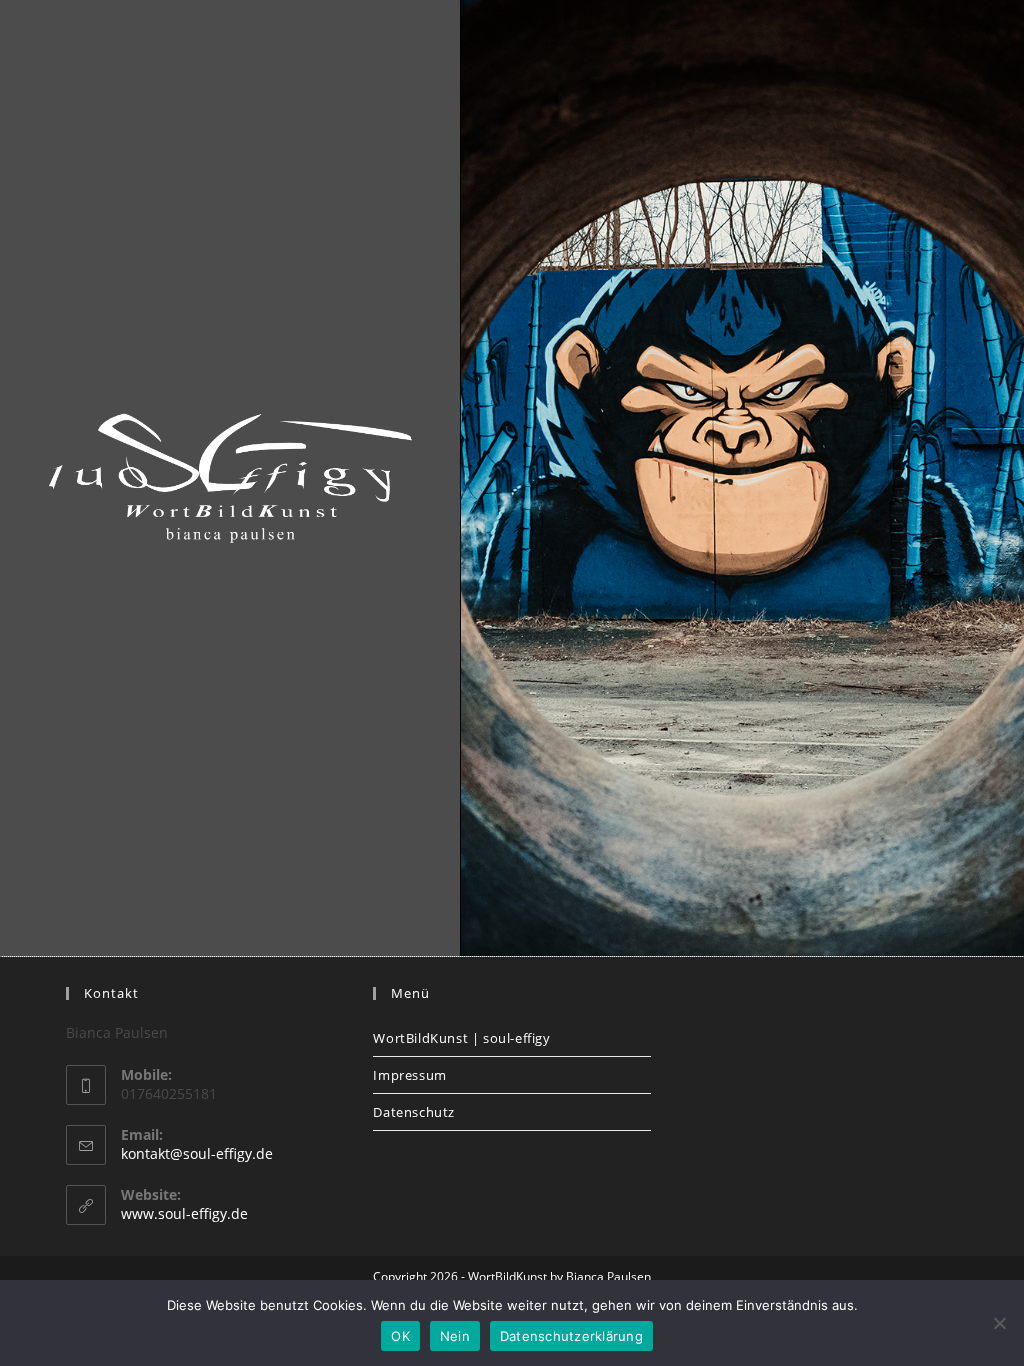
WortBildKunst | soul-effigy (461, 1038)
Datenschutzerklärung (571, 1336)
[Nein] (999, 1323)
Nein (455, 1336)
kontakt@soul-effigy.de (197, 1153)
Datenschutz (414, 1112)
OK (400, 1336)
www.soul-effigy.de (184, 1213)
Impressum (409, 1075)
